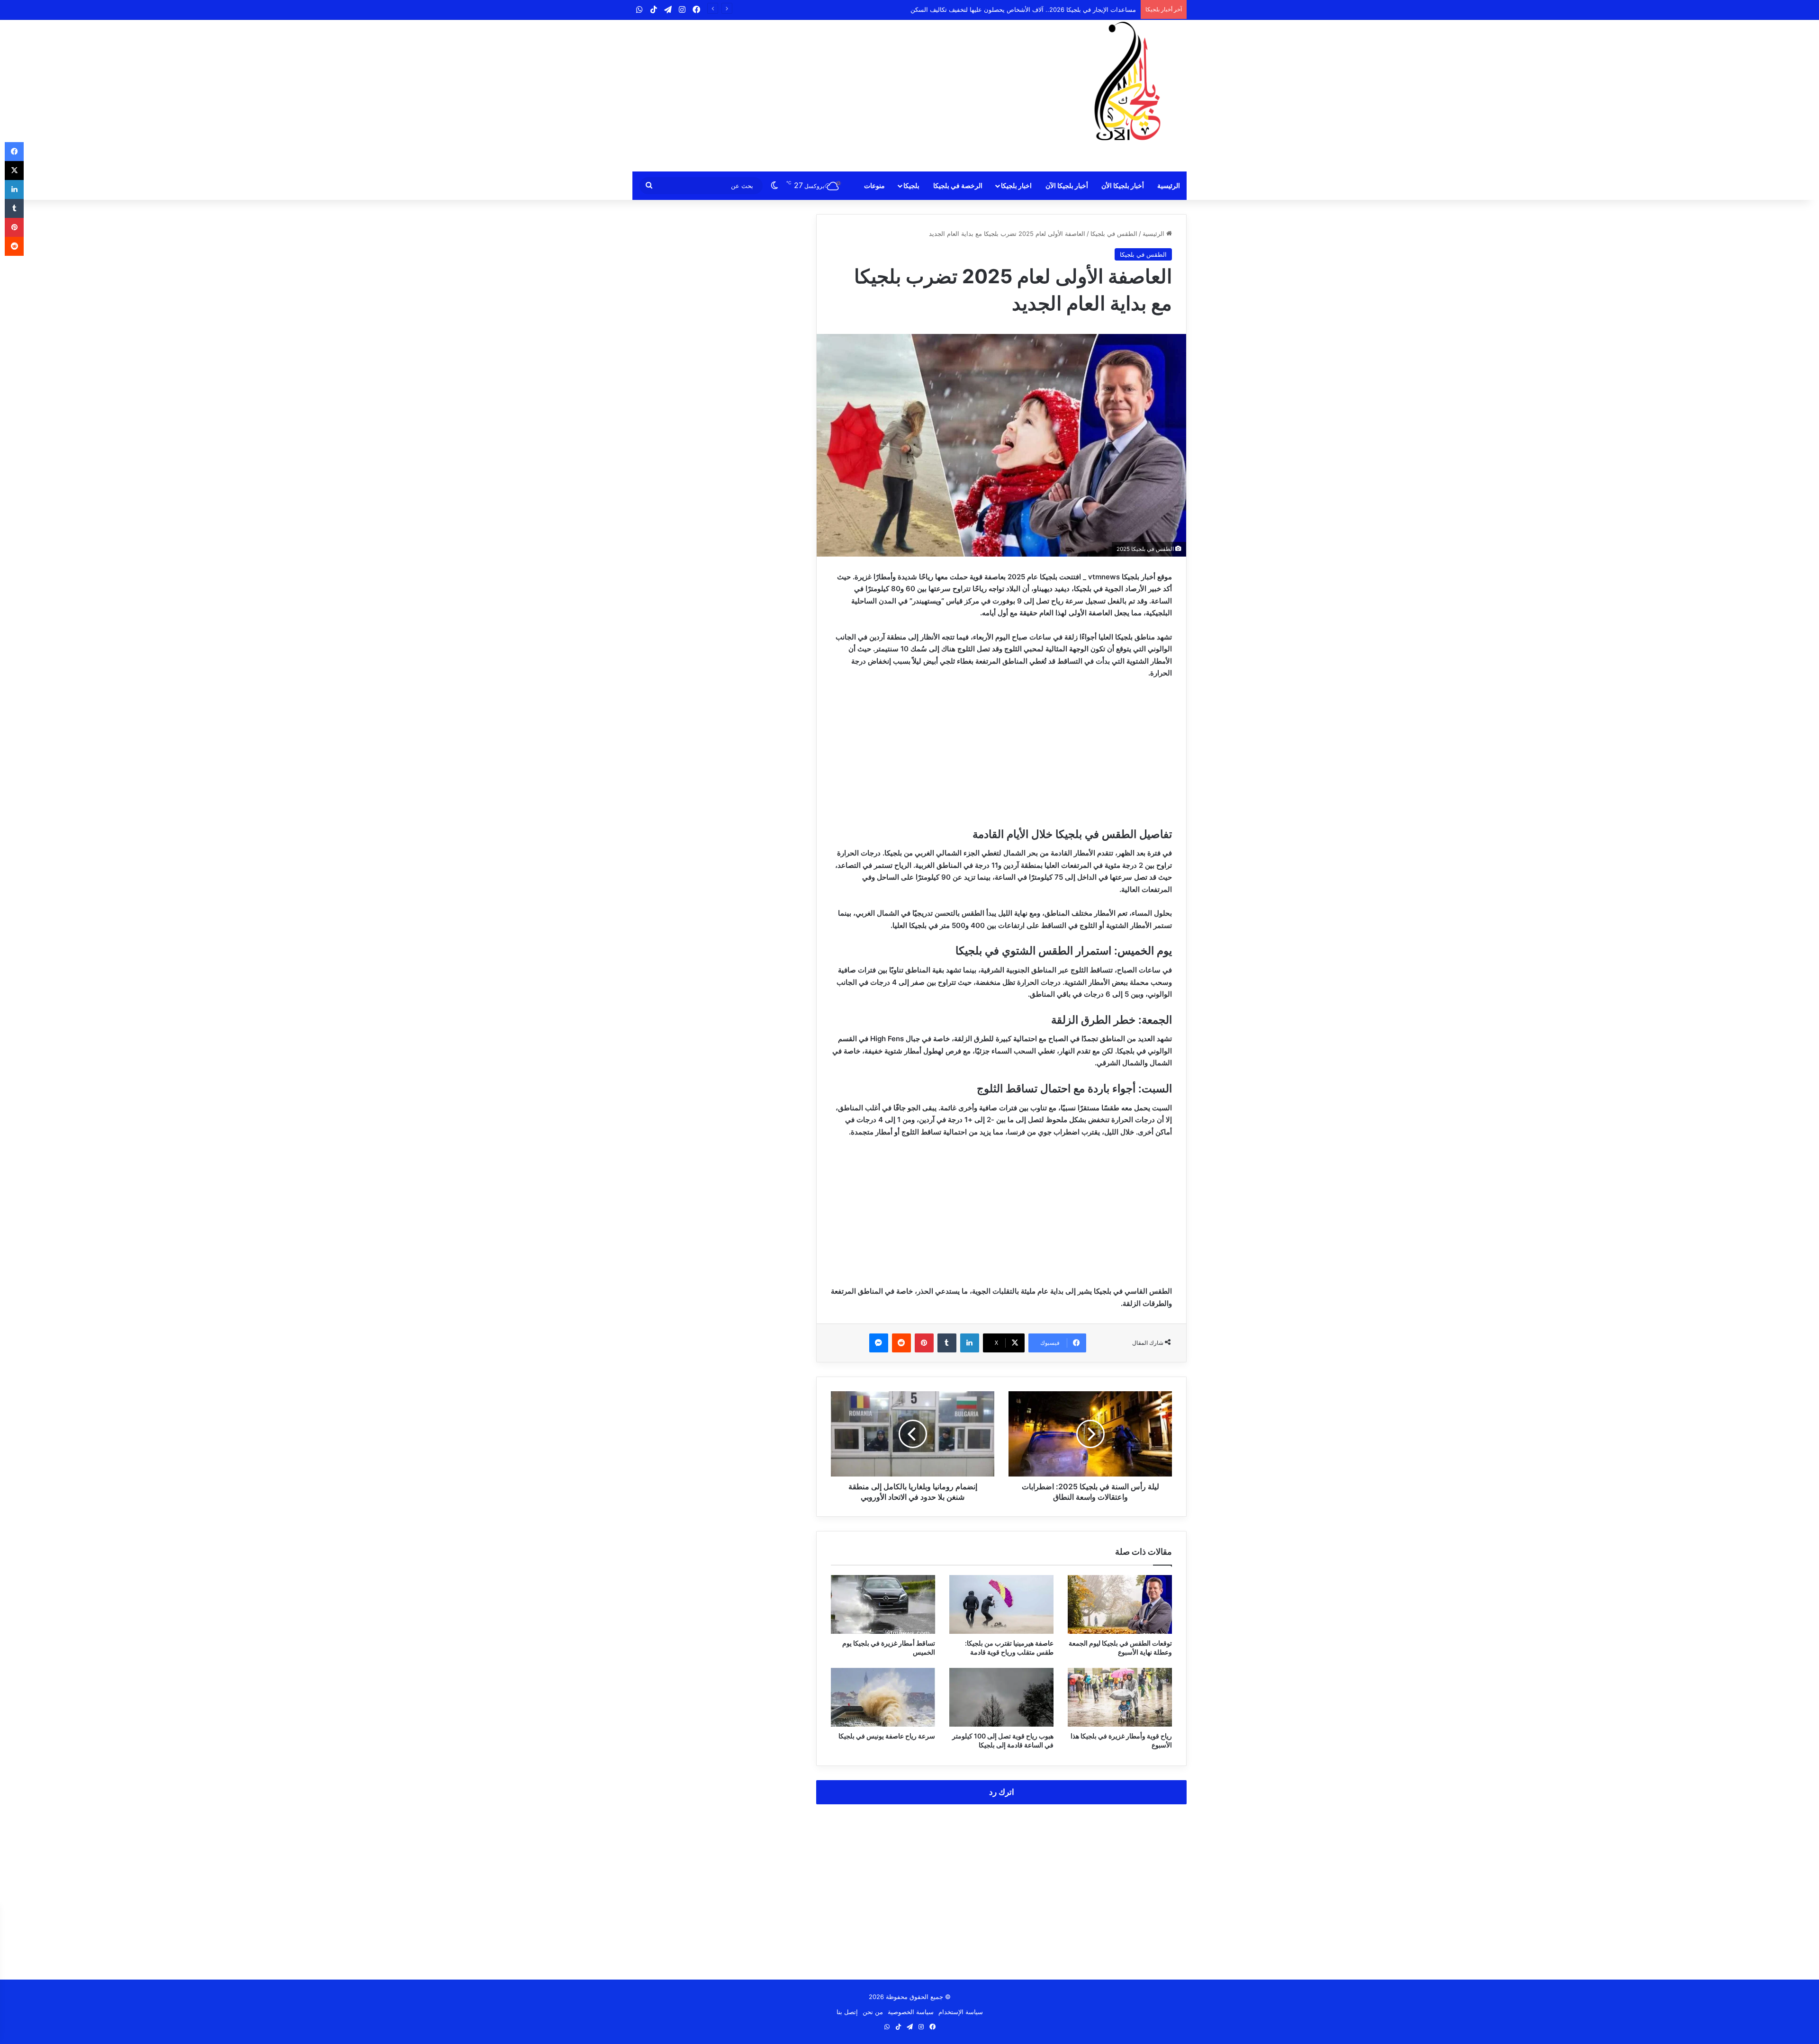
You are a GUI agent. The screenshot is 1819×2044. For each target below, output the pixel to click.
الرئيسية (1169, 185)
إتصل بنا (847, 2012)
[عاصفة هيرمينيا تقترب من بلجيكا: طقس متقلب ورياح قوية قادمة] (1001, 1604)
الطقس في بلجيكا (1114, 234)
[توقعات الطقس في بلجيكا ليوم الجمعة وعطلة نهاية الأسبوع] (1120, 1604)
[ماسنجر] (879, 1343)
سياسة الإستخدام (961, 2012)
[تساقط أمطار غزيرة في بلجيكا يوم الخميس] (883, 1604)
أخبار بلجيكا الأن (1123, 185)
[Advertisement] (815, 96)
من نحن (873, 2012)
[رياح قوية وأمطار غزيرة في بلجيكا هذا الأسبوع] (1120, 1697)
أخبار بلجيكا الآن (1067, 185)
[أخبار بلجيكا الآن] (1127, 81)
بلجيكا (911, 185)
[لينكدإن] (970, 1343)
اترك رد (1002, 1792)
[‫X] (14, 171)
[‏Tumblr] (947, 1343)
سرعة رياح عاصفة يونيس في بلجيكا (887, 1736)
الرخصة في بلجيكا (958, 185)
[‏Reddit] (901, 1343)
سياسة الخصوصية (911, 2012)
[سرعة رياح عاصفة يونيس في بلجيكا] (883, 1697)
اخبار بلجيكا (1016, 185)
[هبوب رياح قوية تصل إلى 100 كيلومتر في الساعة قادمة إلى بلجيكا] (1001, 1697)
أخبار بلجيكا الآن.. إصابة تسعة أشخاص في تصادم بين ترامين (1058, 9)
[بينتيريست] (924, 1343)
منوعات (874, 185)
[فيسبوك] (14, 152)
